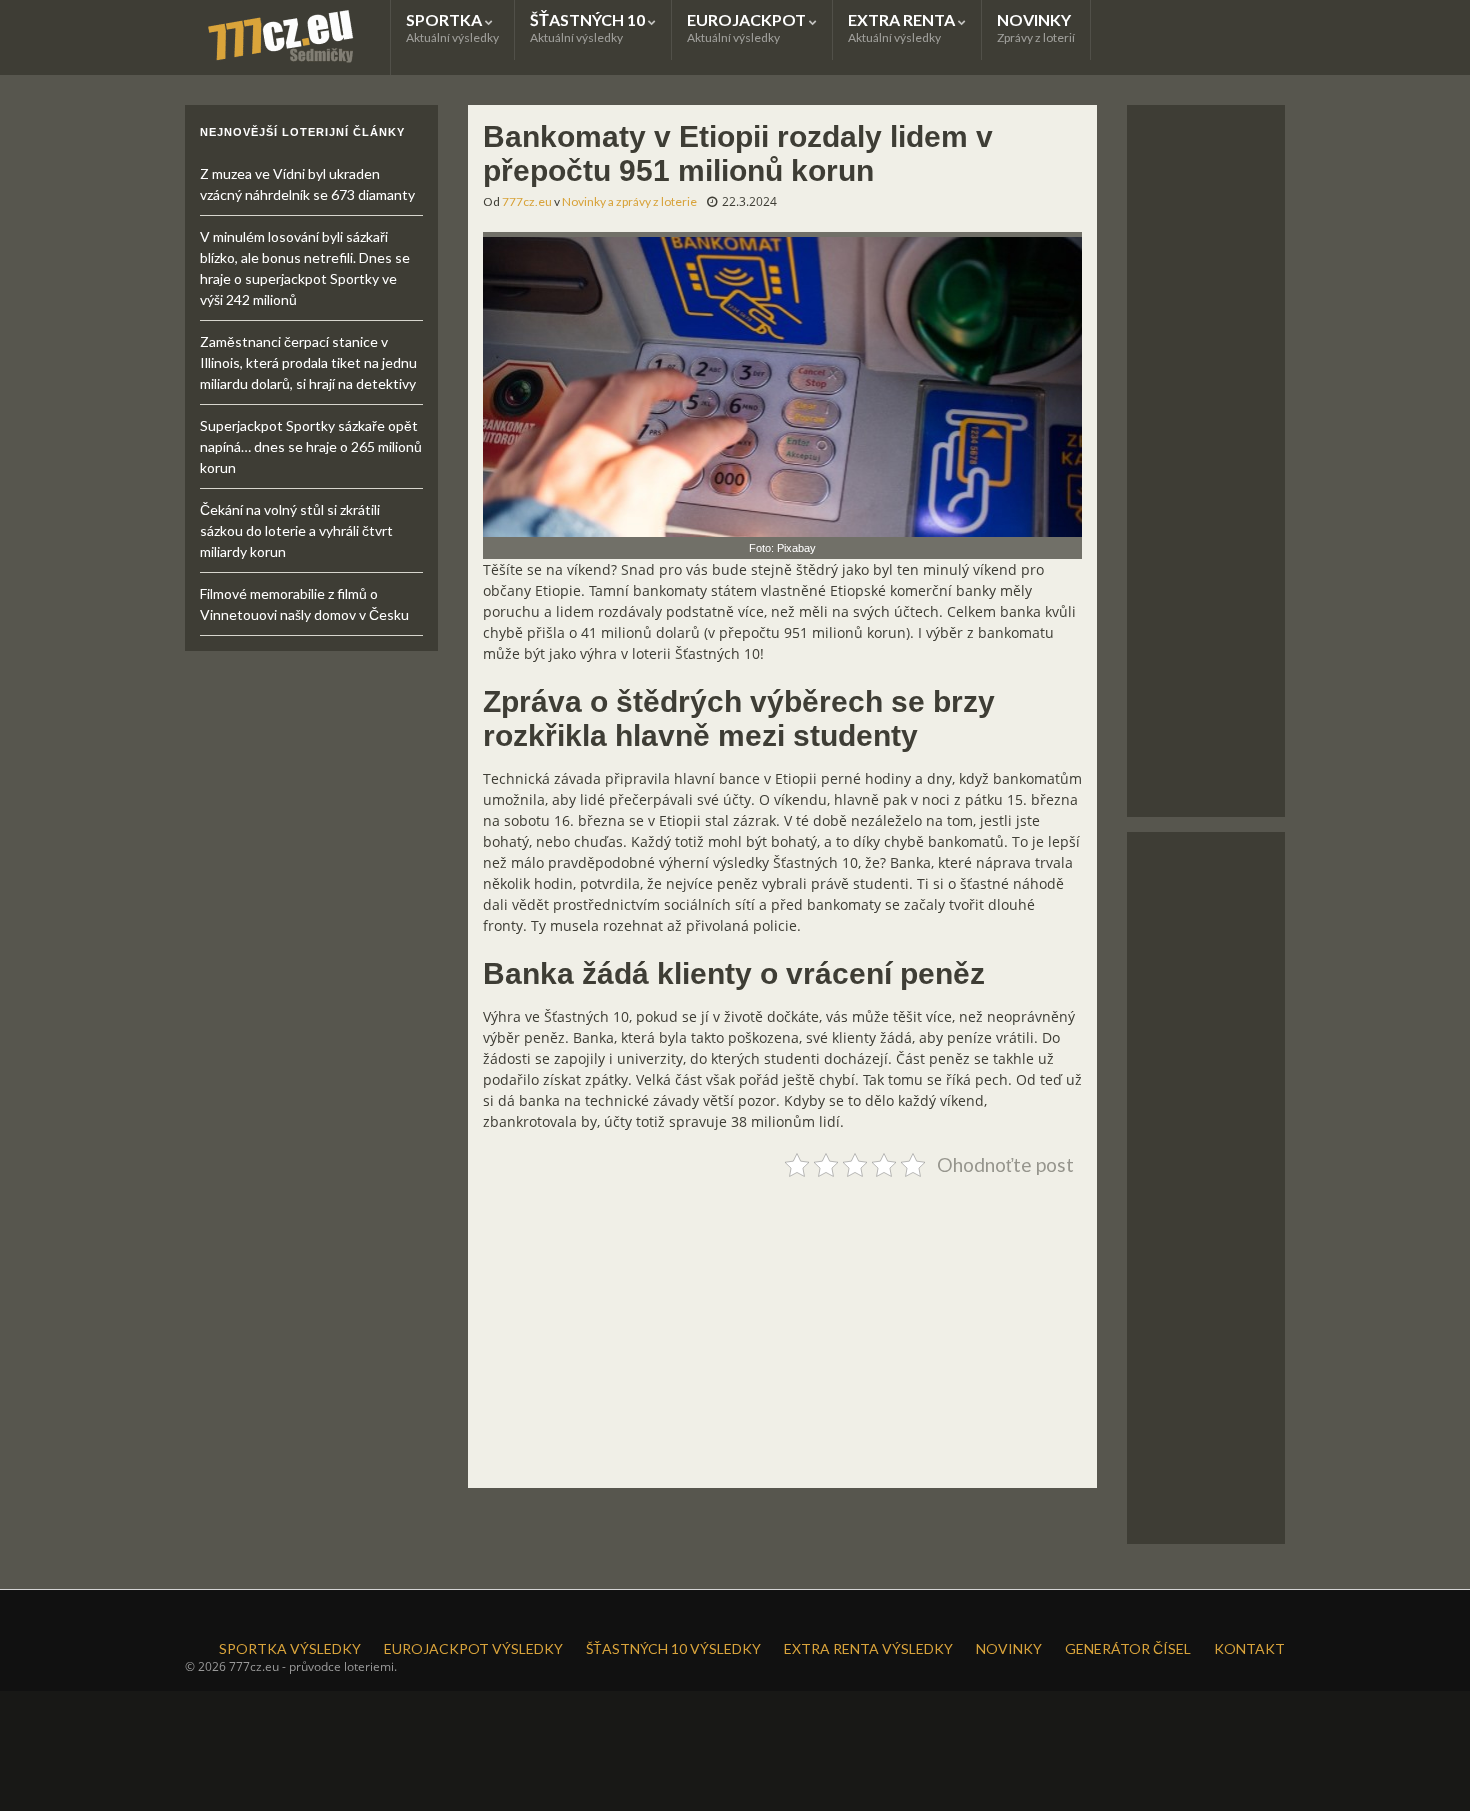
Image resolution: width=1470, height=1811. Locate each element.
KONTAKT (1249, 1648)
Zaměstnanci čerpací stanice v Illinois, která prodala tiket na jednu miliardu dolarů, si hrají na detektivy (308, 362)
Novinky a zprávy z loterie (629, 201)
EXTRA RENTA (903, 27)
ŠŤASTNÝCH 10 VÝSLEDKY (673, 1648)
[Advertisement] (782, 1325)
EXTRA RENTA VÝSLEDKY (868, 1648)
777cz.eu (527, 201)
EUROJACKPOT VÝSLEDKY (473, 1648)
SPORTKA (452, 27)
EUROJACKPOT (748, 27)
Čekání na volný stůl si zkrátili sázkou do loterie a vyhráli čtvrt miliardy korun (296, 530)
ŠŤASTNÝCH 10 (589, 27)
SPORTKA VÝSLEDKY (290, 1648)
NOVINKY (1036, 27)
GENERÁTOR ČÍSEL (1128, 1648)
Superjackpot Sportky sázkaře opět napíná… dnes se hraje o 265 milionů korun (311, 446)
